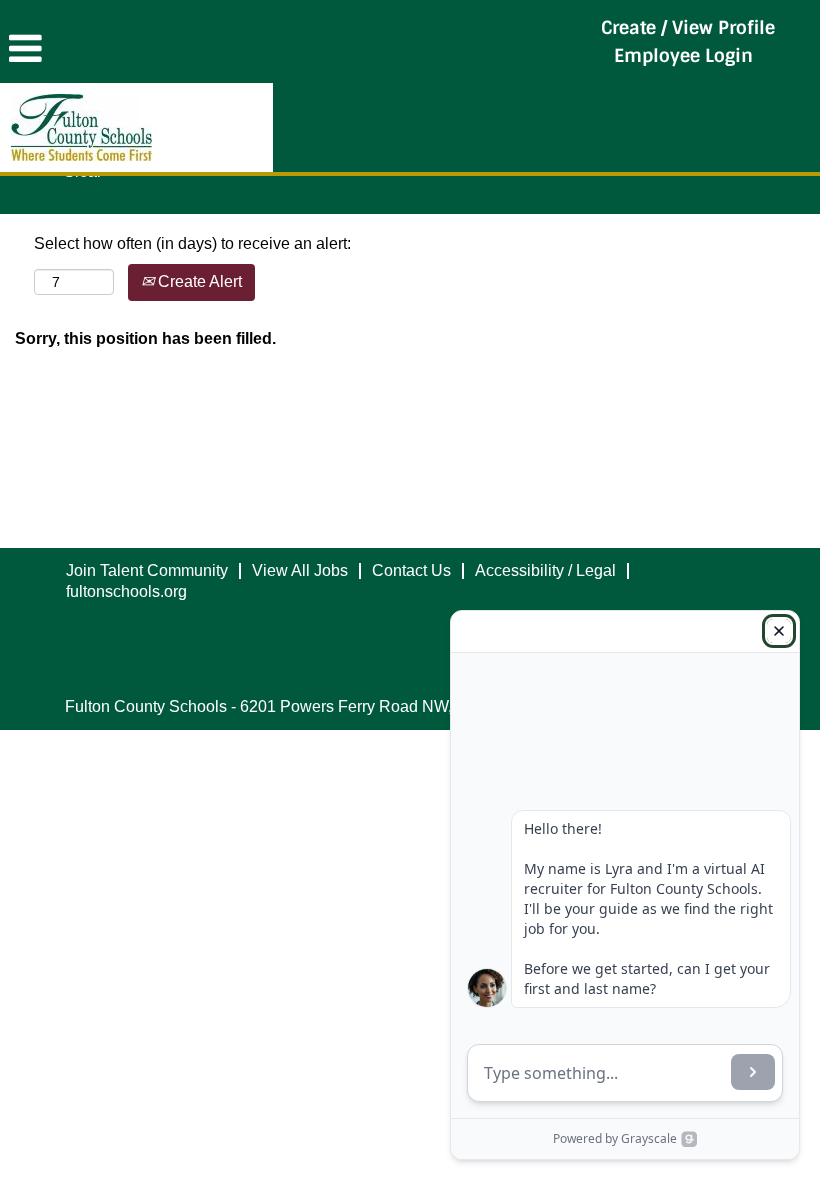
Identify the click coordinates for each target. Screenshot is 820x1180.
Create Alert (198, 281)
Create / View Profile (688, 28)
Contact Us (411, 570)
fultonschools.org (126, 591)
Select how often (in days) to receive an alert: (192, 243)
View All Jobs (300, 570)
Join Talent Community (147, 570)
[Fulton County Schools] (81, 127)
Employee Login (683, 56)
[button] (273, 49)
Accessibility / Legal (545, 570)
